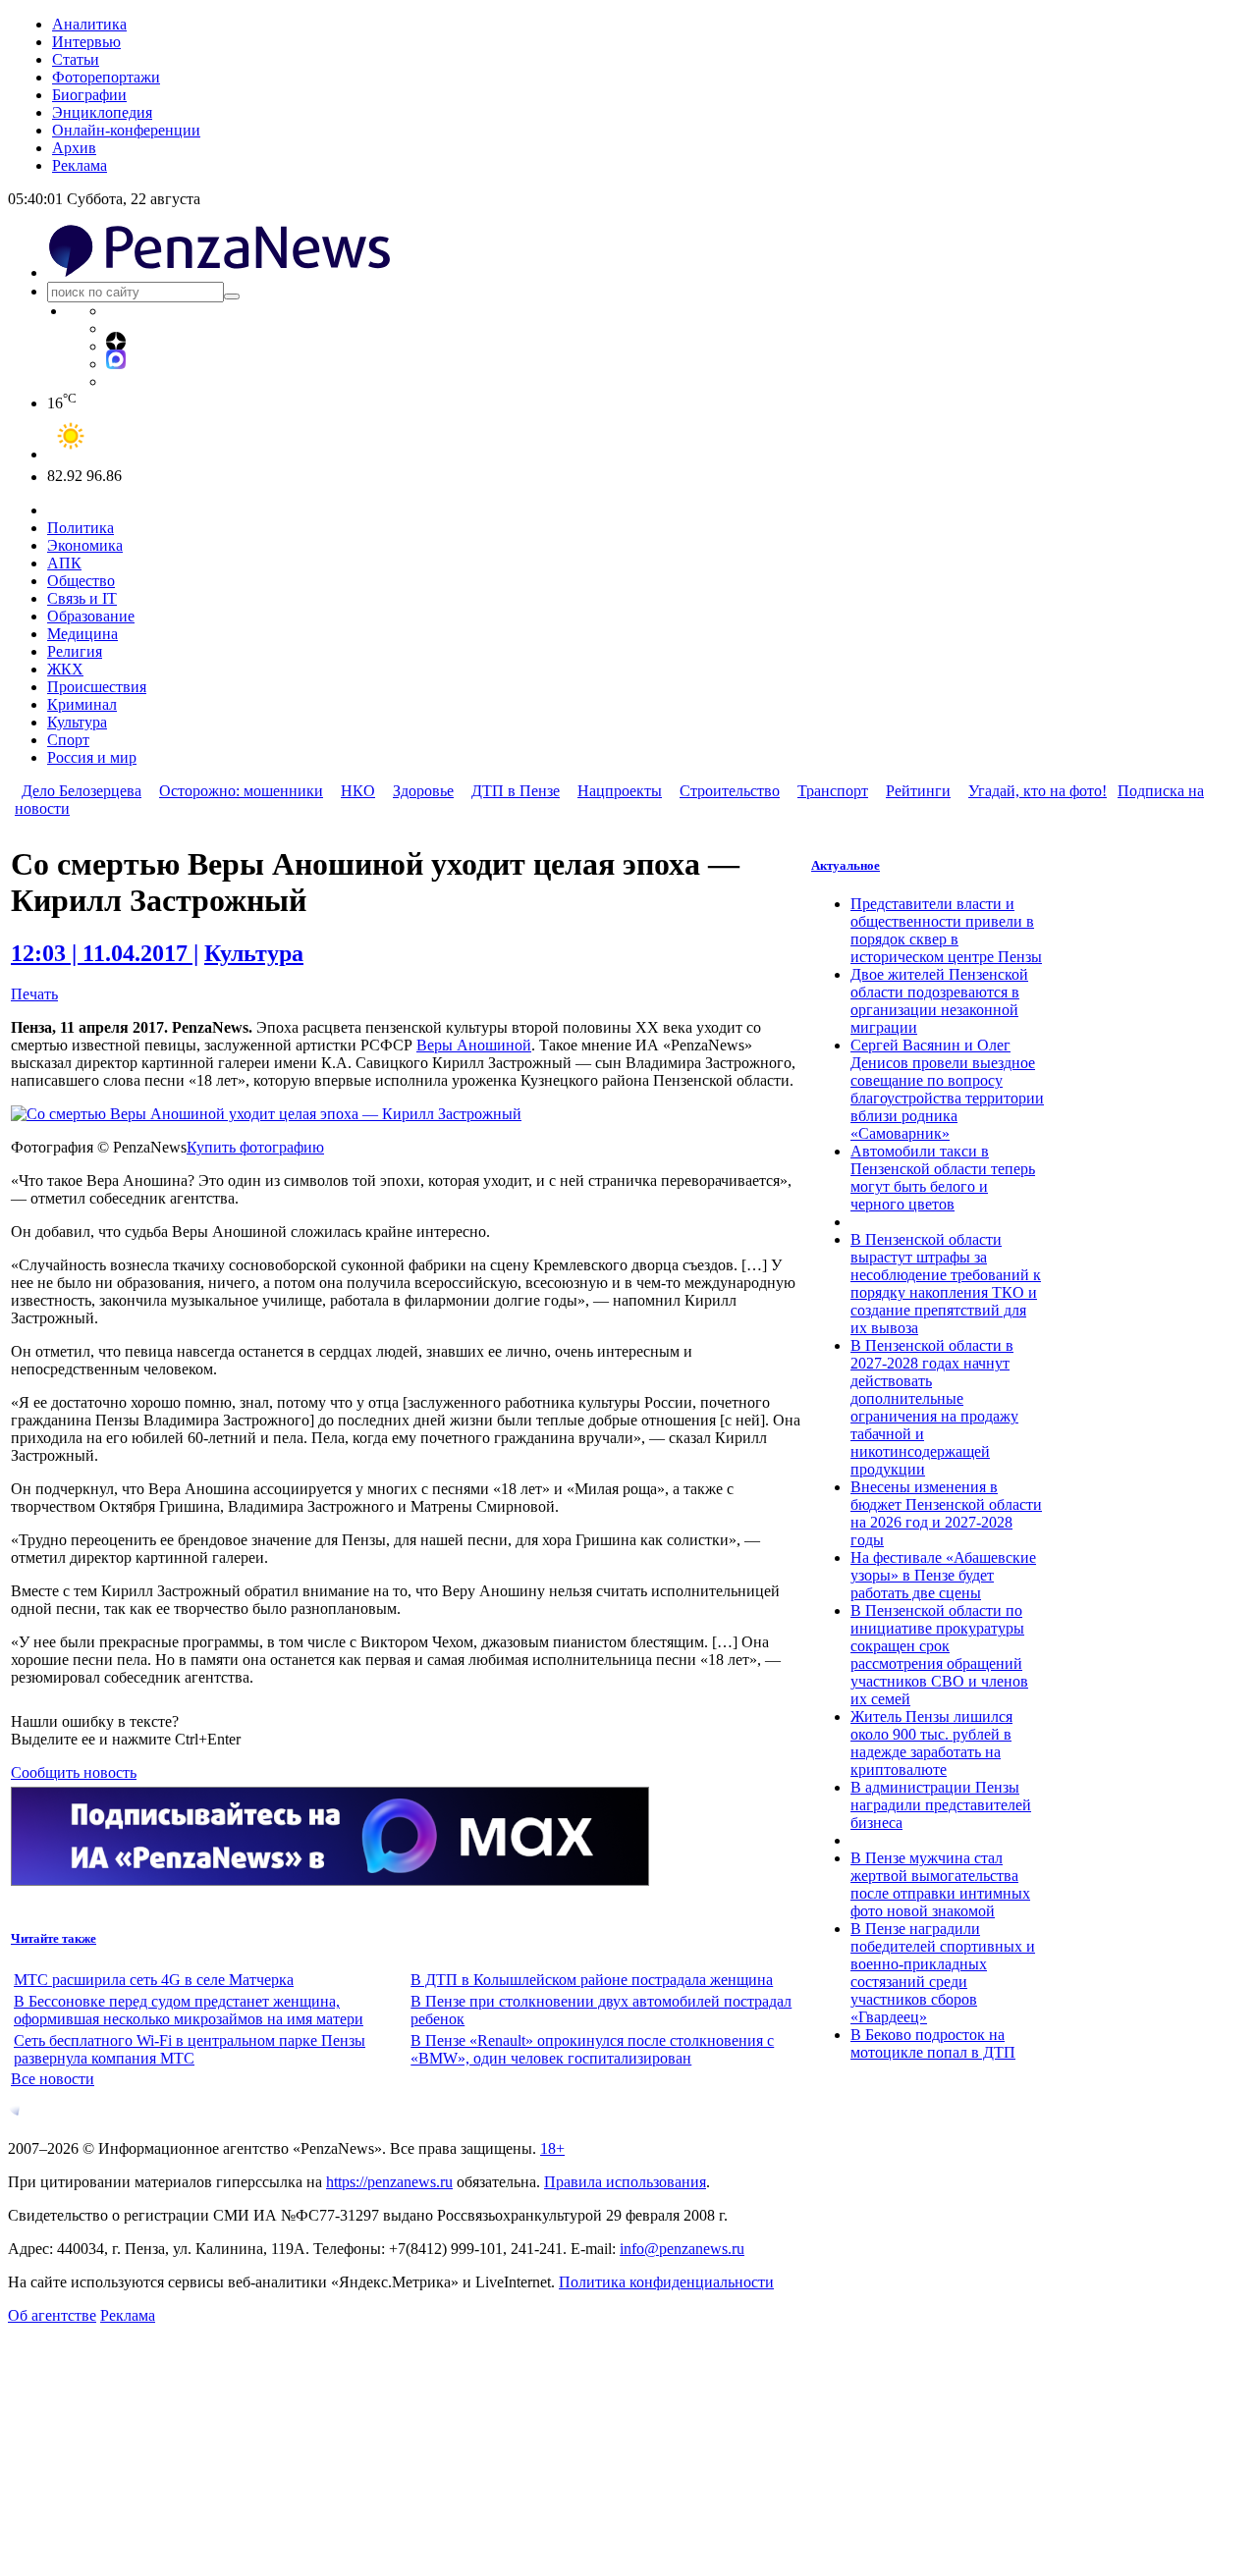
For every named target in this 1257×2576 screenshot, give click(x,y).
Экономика (85, 545)
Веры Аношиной (474, 1045)
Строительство (730, 791)
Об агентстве (52, 2315)
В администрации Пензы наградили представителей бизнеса (941, 1805)
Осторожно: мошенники (241, 791)
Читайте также (54, 1938)
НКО (358, 791)
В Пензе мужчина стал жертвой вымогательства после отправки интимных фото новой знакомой (940, 1884)
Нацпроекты (620, 791)
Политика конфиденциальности (666, 2282)
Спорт (68, 740)
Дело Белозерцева (82, 791)
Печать (34, 994)
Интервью (86, 42)
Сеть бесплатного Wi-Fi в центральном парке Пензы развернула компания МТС (190, 2049)
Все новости (53, 2079)
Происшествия (97, 687)
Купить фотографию (255, 1147)
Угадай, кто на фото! (1038, 791)
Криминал (82, 704)
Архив (74, 148)
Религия (75, 651)
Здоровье (423, 791)
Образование (91, 616)
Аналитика (89, 24)
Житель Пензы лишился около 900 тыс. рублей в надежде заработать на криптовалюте (931, 1743)
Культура (77, 722)
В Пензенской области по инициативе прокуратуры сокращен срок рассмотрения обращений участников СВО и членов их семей (939, 1655)
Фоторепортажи (106, 77)
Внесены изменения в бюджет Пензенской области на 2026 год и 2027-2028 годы (946, 1513)
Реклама (80, 165)
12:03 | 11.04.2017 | (105, 953)
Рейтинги (918, 791)
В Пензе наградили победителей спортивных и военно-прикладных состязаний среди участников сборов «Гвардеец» (943, 1973)
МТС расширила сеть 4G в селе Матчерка (154, 1980)
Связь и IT (82, 598)
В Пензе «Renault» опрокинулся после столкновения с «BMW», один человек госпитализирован (592, 2049)
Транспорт (833, 791)
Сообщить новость (74, 1772)
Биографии (89, 95)
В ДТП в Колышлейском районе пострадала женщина (592, 1980)
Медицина (82, 634)
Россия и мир (92, 757)
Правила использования (625, 2182)
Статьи (76, 59)
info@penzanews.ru (682, 2249)
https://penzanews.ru (389, 2182)
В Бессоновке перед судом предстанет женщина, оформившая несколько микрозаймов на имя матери (189, 2010)
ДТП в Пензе (516, 791)
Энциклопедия (102, 112)
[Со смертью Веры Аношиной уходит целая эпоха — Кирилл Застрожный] (266, 1114)
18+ (552, 2148)
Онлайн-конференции (126, 130)
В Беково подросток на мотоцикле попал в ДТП (933, 2043)
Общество (81, 581)
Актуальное (846, 865)
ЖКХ (65, 669)
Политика (81, 528)
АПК (64, 563)
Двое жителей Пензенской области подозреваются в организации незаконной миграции (939, 1001)
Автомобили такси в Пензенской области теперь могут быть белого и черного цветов (943, 1178)
